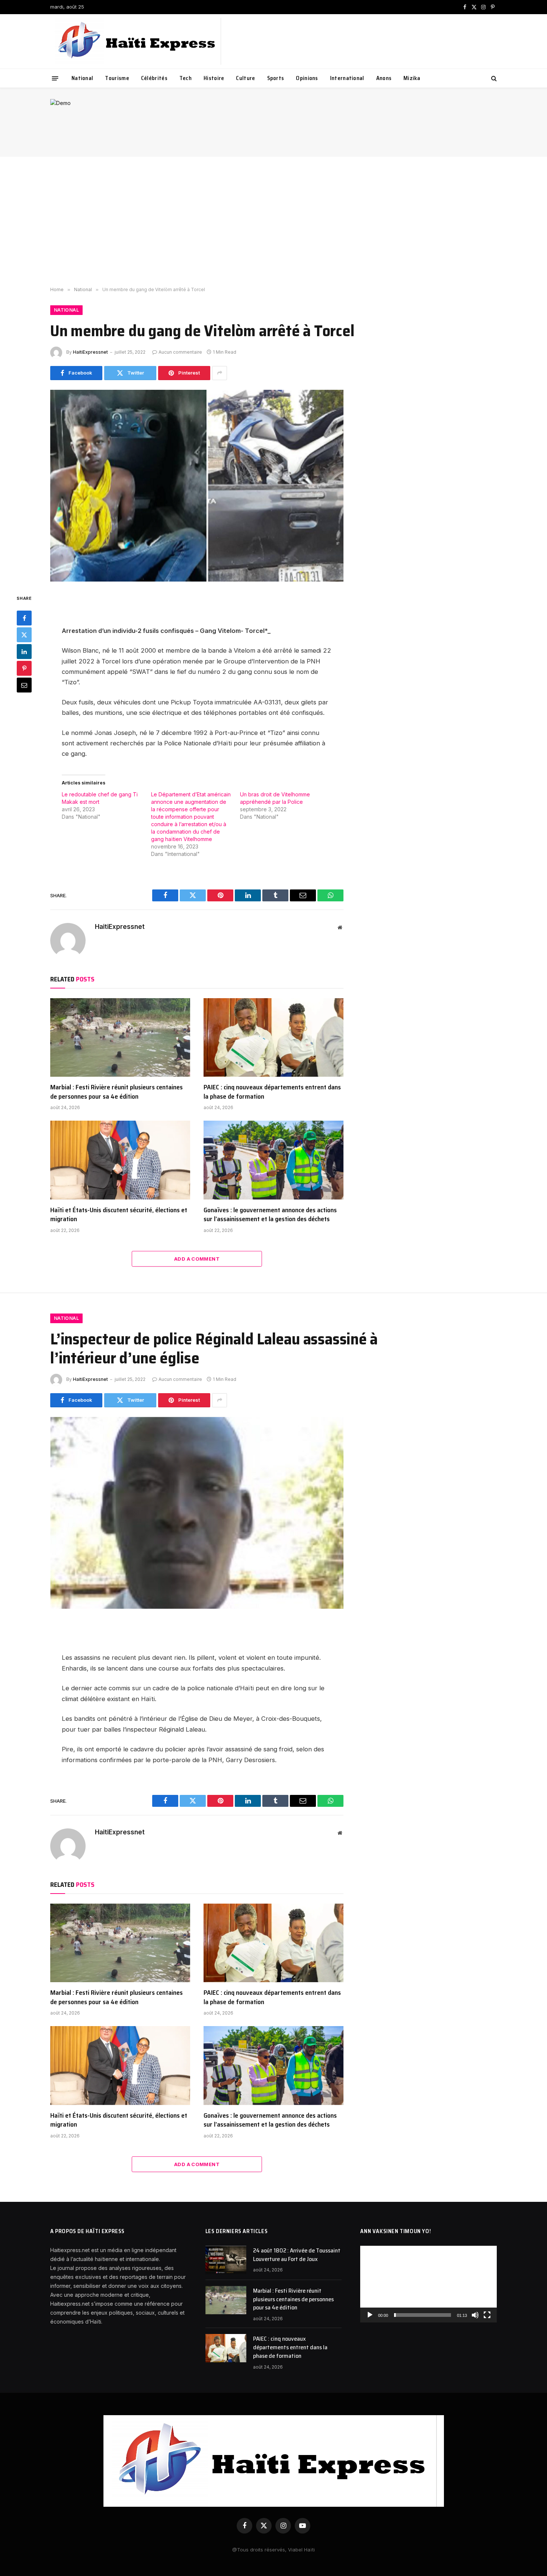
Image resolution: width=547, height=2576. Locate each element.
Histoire (214, 78)
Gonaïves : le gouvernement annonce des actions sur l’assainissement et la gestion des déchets (270, 1215)
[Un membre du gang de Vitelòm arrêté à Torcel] (197, 486)
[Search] (493, 78)
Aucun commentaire (180, 352)
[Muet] (475, 2315)
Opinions (307, 78)
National (82, 78)
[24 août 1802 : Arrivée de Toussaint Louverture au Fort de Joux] (226, 2260)
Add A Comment (197, 1259)
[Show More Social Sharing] (220, 373)
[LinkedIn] (24, 652)
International (347, 78)
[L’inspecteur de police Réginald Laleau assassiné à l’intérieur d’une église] (197, 1513)
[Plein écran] (487, 2315)
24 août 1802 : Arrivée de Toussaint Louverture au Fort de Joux (297, 2255)
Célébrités (154, 78)
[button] (429, 2284)
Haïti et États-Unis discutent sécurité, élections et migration (119, 1215)
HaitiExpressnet (90, 352)
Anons (384, 78)
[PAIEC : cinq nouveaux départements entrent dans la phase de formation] (273, 1038)
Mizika (412, 78)
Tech (185, 78)
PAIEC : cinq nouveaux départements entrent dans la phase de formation (272, 1092)
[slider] (423, 2315)
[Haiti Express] (137, 41)
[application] (428, 2284)
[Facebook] (24, 618)
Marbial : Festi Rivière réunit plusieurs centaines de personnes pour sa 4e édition (116, 1092)
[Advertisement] (273, 222)
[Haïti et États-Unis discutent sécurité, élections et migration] (120, 1160)
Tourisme (117, 78)
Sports (276, 78)
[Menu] (55, 78)
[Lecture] (370, 2315)
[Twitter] (24, 635)
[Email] (24, 685)
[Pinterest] (24, 668)
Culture (245, 78)
